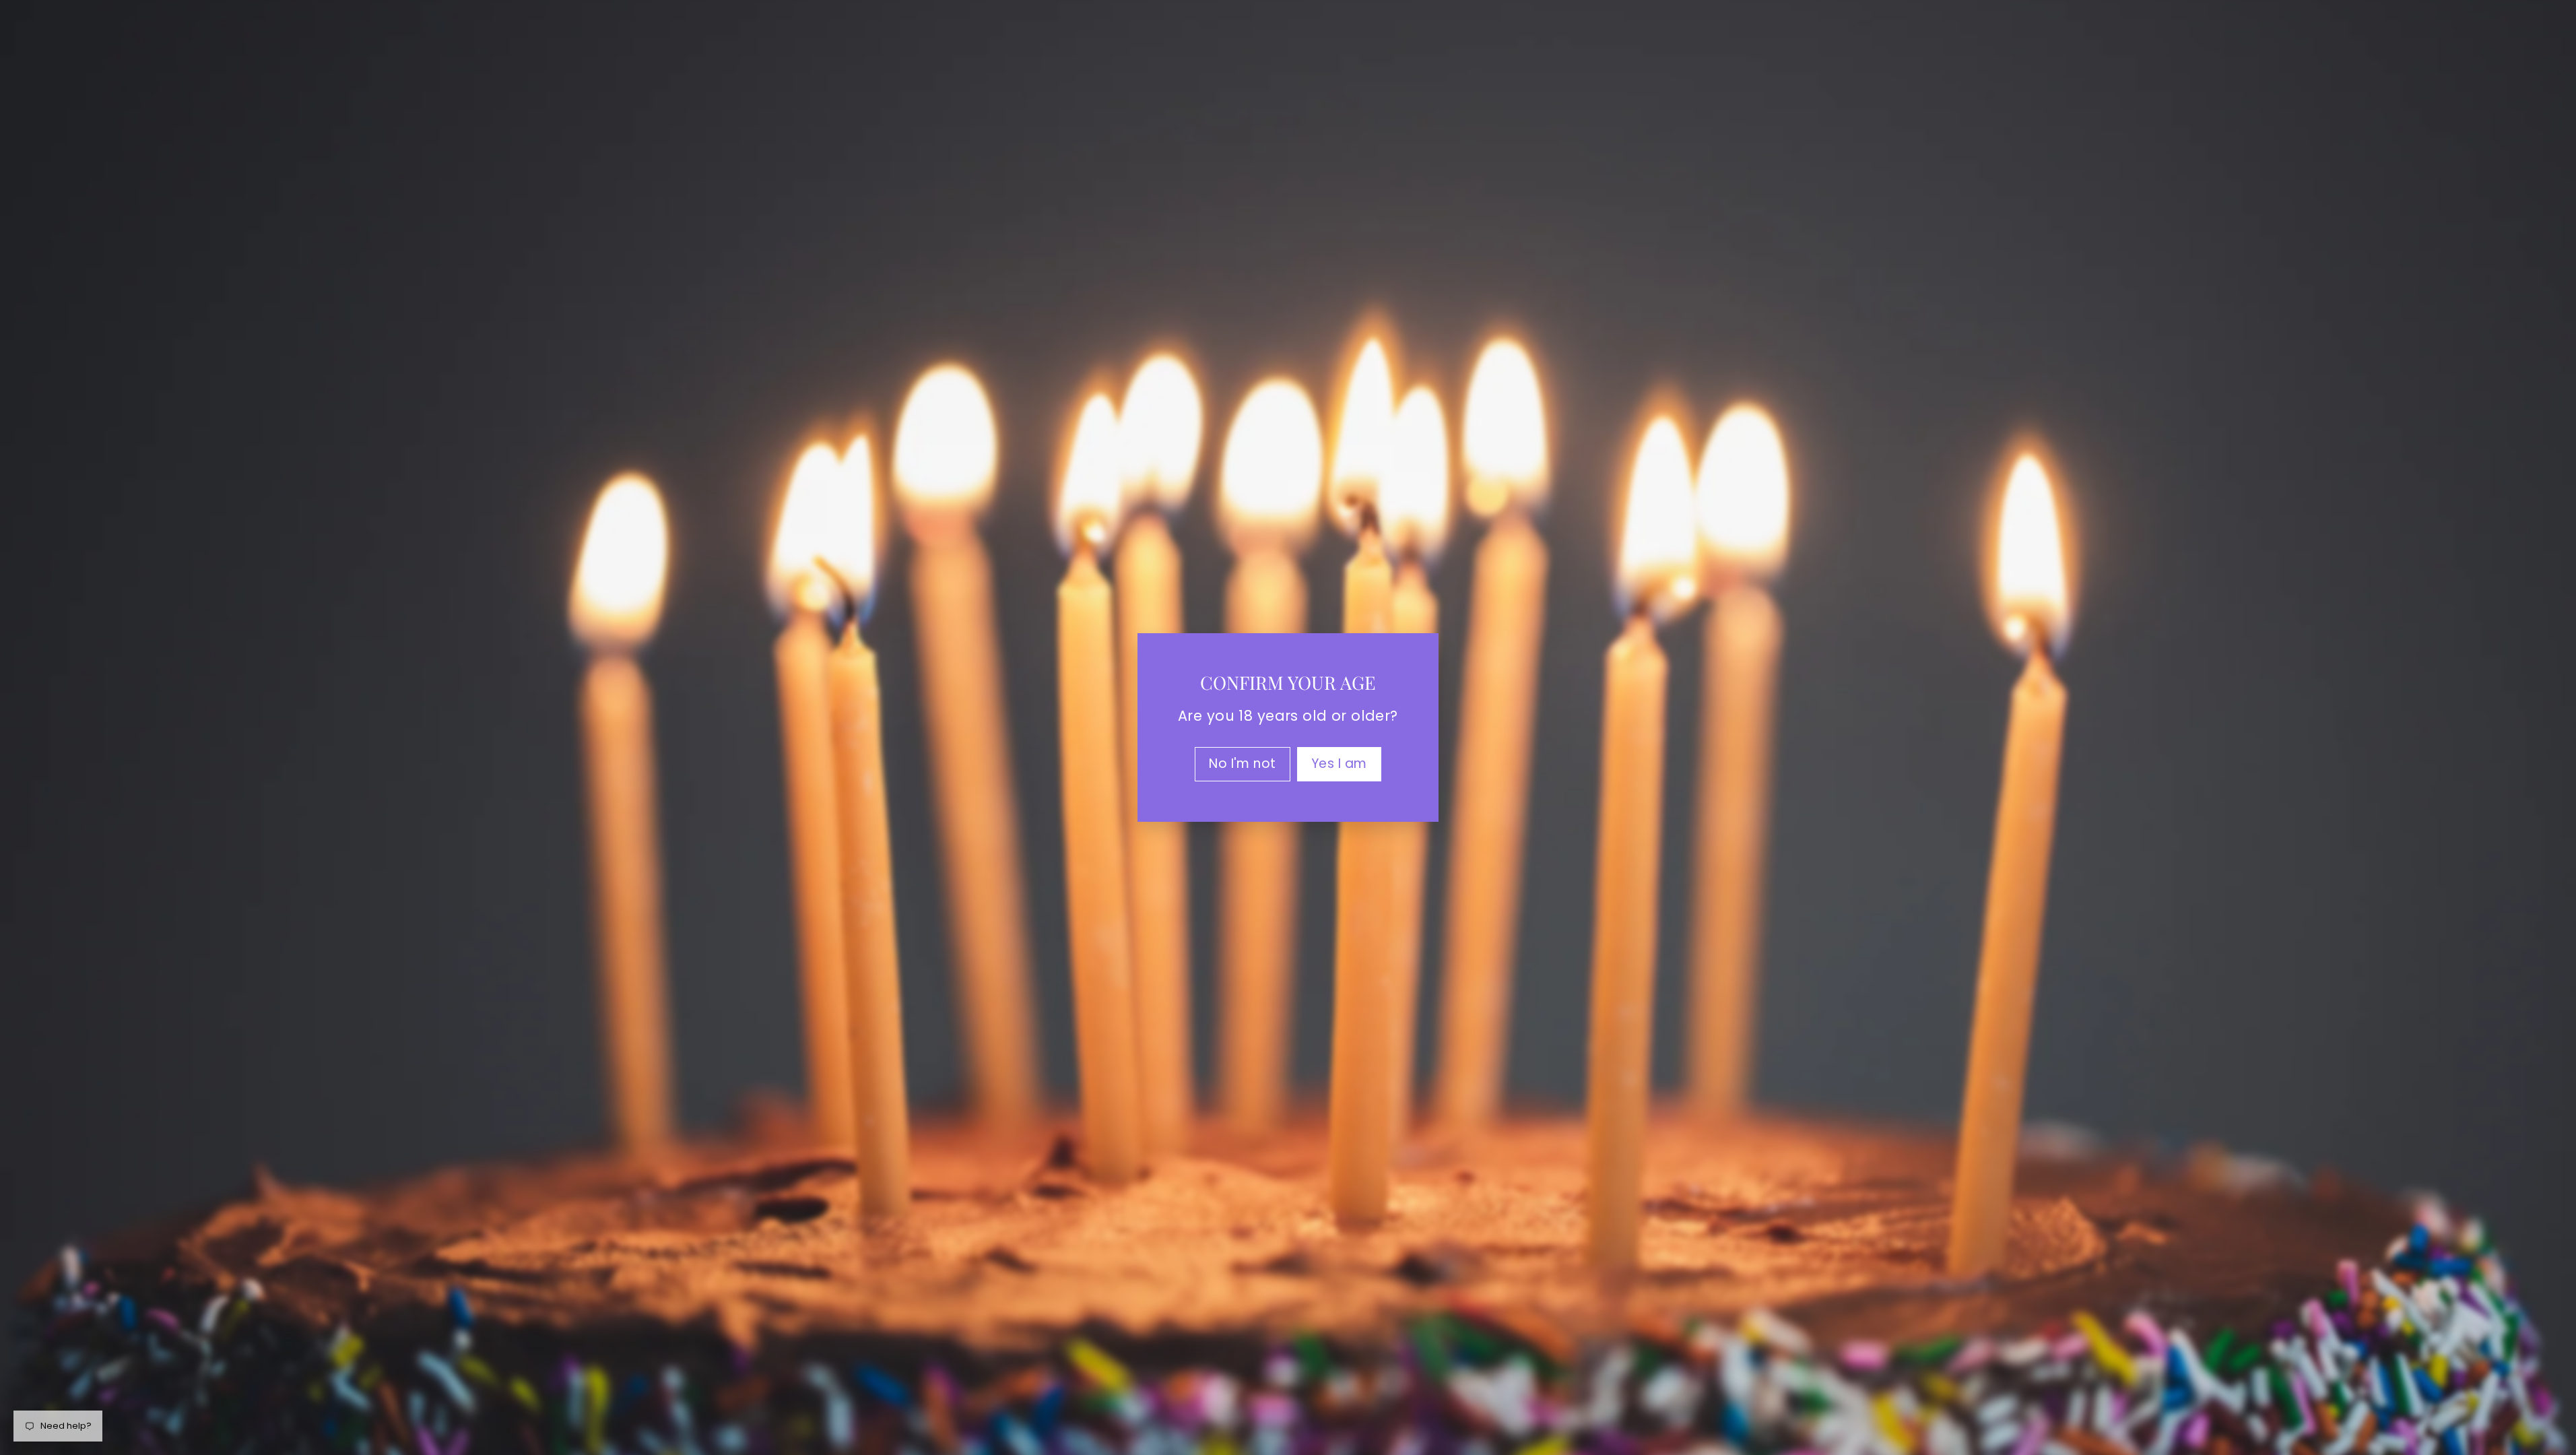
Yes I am (1339, 764)
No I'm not (1243, 764)
